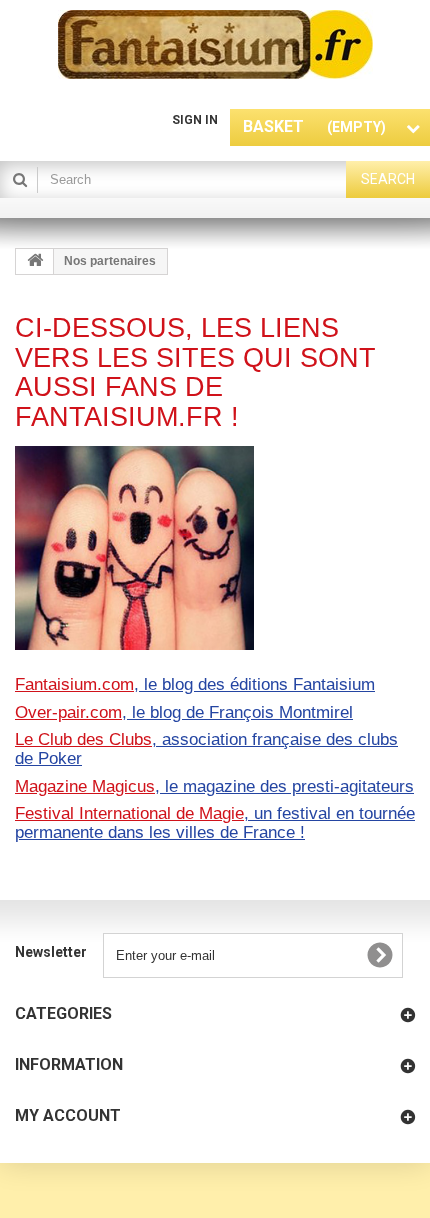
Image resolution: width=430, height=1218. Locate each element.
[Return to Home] (35, 261)
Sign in (195, 120)
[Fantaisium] (215, 44)
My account (68, 1115)
